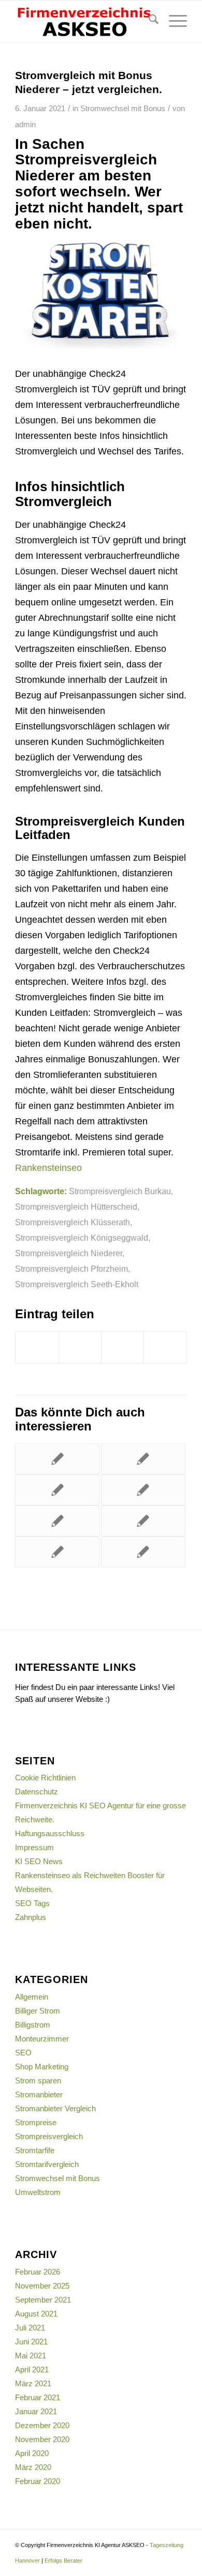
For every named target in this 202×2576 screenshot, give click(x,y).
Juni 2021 (31, 2342)
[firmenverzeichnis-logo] (84, 21)
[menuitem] (148, 21)
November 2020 (42, 2439)
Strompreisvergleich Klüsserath (73, 1222)
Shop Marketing (42, 2067)
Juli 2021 (30, 2328)
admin (25, 125)
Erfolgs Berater (63, 2560)
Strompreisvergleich (49, 2136)
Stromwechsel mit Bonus (123, 109)
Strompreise (36, 2122)
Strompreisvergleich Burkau (120, 1191)
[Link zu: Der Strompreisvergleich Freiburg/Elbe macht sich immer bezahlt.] (57, 1521)
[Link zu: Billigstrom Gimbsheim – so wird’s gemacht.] (57, 1490)
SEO (23, 2053)
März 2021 (33, 2383)
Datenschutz (37, 1792)
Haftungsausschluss (50, 1833)
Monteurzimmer (42, 2039)
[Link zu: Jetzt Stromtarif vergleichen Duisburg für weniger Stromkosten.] (57, 1459)
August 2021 (36, 2314)
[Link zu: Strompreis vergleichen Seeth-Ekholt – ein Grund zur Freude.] (143, 1521)
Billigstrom (33, 2025)
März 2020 (33, 2467)
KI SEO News (39, 1861)
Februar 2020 (38, 2481)
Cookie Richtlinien (45, 1778)
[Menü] (173, 21)
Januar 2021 (36, 2411)
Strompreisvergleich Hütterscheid (76, 1207)
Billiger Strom (38, 2011)
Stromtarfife (35, 2150)
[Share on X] (122, 1347)
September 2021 (43, 2300)
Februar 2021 (38, 2397)
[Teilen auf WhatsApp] (165, 1347)
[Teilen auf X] (80, 1347)
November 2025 (42, 2286)
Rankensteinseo (48, 1168)
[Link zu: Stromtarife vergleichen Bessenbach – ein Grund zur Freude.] (143, 1490)
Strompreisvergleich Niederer (69, 1253)
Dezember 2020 (42, 2425)
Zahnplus (31, 1917)
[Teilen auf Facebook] (37, 1347)
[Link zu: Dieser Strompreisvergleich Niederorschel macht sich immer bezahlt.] (143, 1552)
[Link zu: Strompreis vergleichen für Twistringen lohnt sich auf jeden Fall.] (57, 1552)
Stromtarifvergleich (47, 2164)
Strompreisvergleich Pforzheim (71, 1269)
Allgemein (32, 1997)
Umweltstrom (38, 2192)
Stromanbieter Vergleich (55, 2108)
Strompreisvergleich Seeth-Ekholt (77, 1284)
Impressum (34, 1847)
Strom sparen (38, 2080)
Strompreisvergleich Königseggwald (82, 1238)
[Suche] (148, 21)
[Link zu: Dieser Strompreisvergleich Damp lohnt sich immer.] (143, 1459)
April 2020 (32, 2453)
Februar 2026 (38, 2272)
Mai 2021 (31, 2356)
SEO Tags (32, 1903)
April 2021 (32, 2369)
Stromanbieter (39, 2094)
